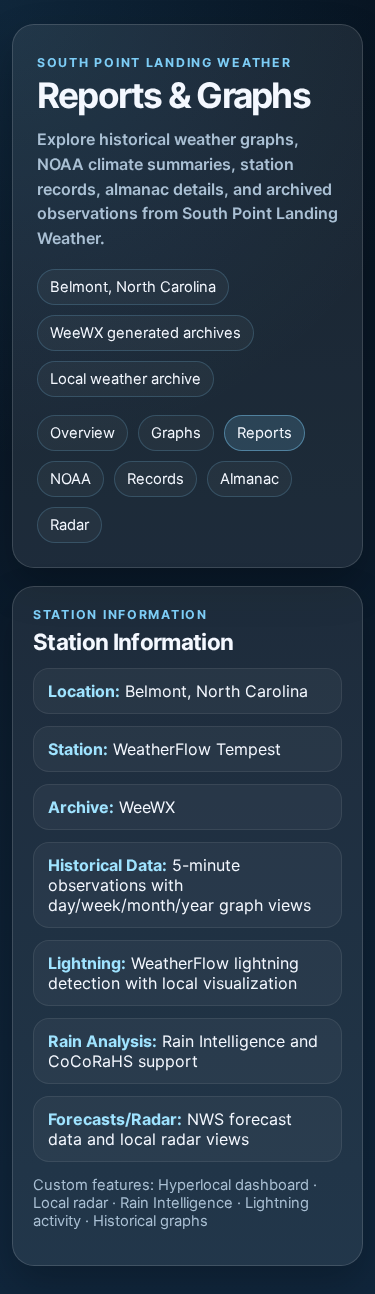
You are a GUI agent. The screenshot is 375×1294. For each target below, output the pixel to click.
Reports (264, 433)
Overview (82, 433)
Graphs (176, 433)
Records (155, 479)
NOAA (70, 479)
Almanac (249, 479)
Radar (69, 525)
